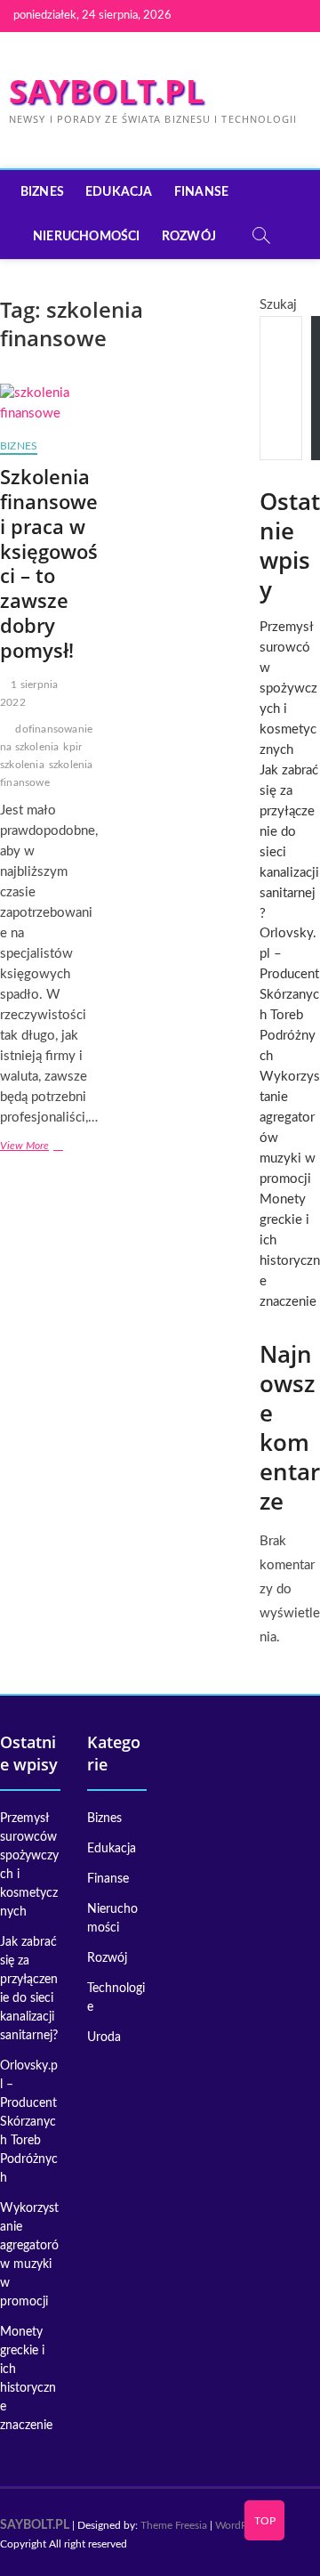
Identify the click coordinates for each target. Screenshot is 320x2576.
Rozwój (189, 237)
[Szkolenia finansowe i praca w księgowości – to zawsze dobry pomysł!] (49, 404)
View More (49, 1148)
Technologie (116, 1998)
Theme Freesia (174, 2525)
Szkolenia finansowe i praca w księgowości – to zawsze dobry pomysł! (49, 563)
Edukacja (119, 192)
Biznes (42, 192)
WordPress (240, 2525)
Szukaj (278, 305)
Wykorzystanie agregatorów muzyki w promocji (29, 2255)
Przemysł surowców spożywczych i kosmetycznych (288, 689)
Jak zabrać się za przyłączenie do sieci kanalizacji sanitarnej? (29, 1989)
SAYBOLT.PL (107, 92)
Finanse (201, 192)
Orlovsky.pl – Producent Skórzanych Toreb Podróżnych (289, 995)
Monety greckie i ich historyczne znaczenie (28, 2379)
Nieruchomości (87, 237)
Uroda (104, 2037)
